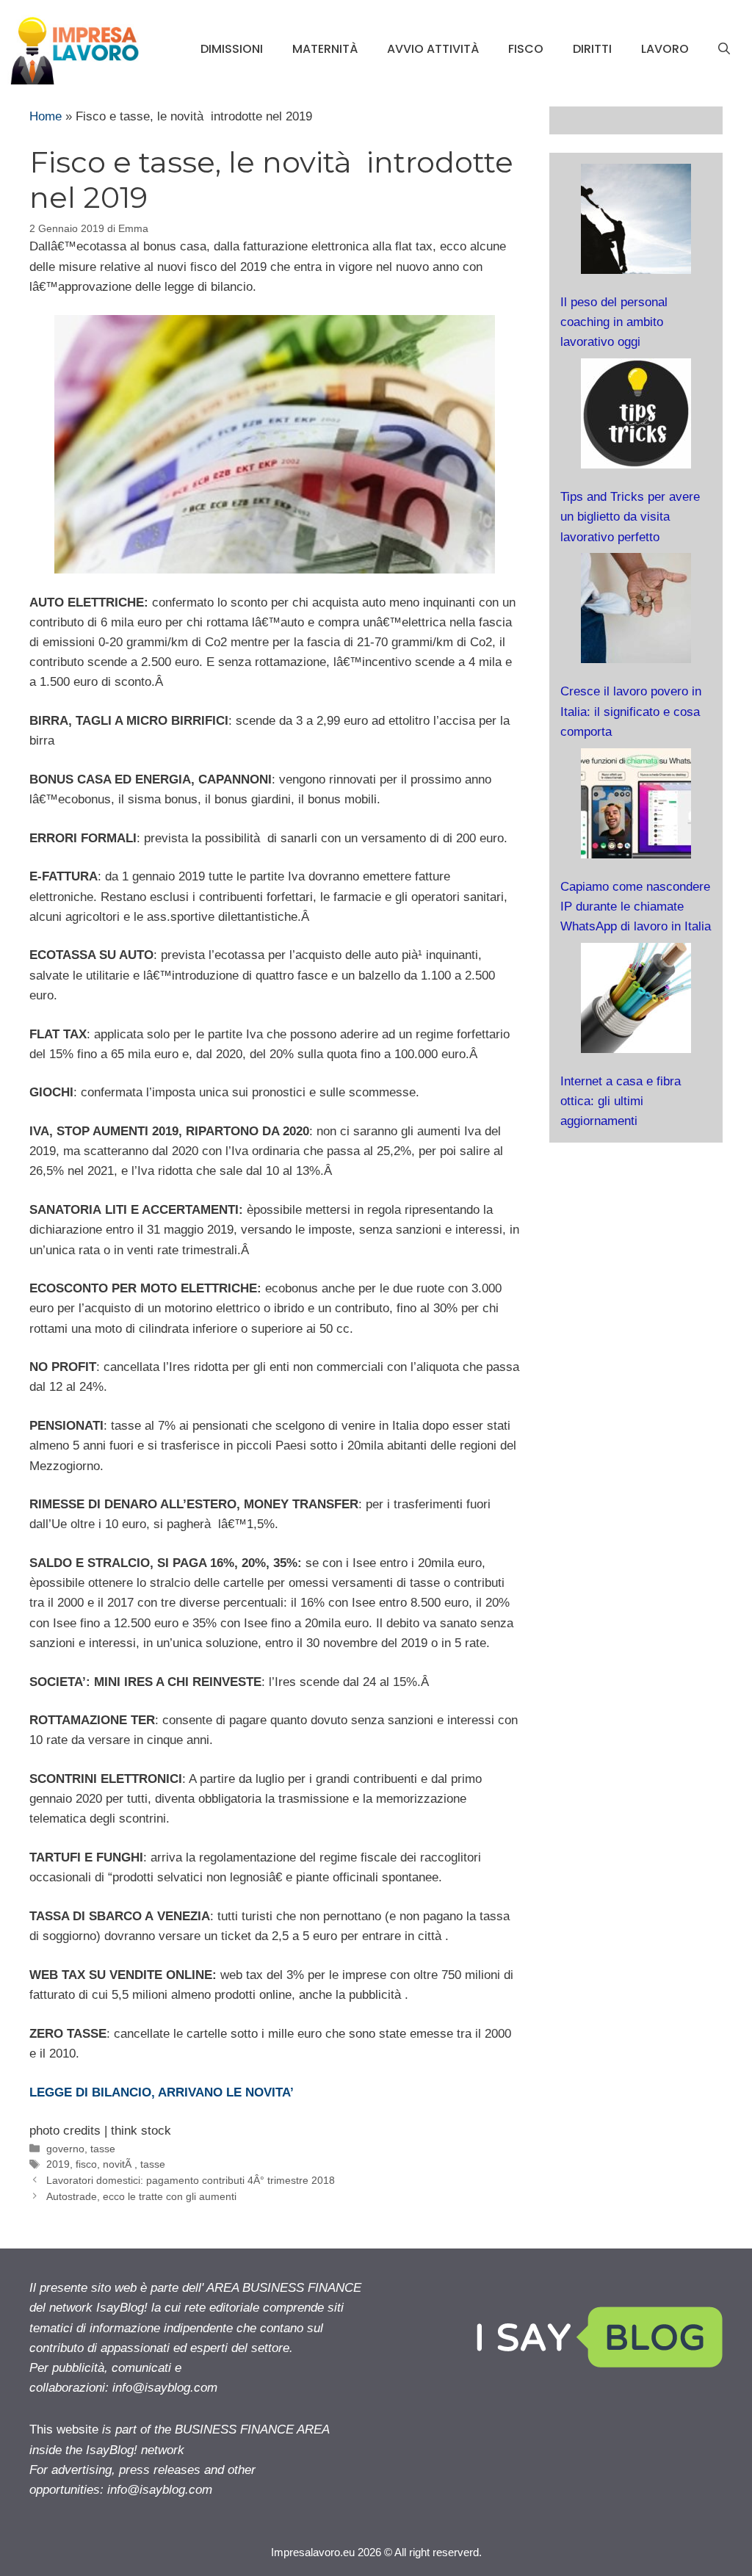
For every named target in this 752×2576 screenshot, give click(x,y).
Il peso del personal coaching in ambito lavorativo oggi (614, 322)
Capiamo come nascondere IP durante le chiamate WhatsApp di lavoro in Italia (636, 907)
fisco (526, 49)
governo (65, 2149)
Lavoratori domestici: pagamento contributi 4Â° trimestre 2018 (191, 2180)
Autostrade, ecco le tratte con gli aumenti (141, 2196)
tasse (103, 2149)
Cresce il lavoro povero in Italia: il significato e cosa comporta (631, 711)
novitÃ (119, 2164)
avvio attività (433, 49)
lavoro (665, 49)
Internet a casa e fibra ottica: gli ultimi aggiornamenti (621, 1101)
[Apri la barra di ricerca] (724, 49)
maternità (325, 49)
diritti (592, 49)
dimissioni (232, 49)
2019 (58, 2164)
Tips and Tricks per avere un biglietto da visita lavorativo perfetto (630, 517)
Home (46, 116)
